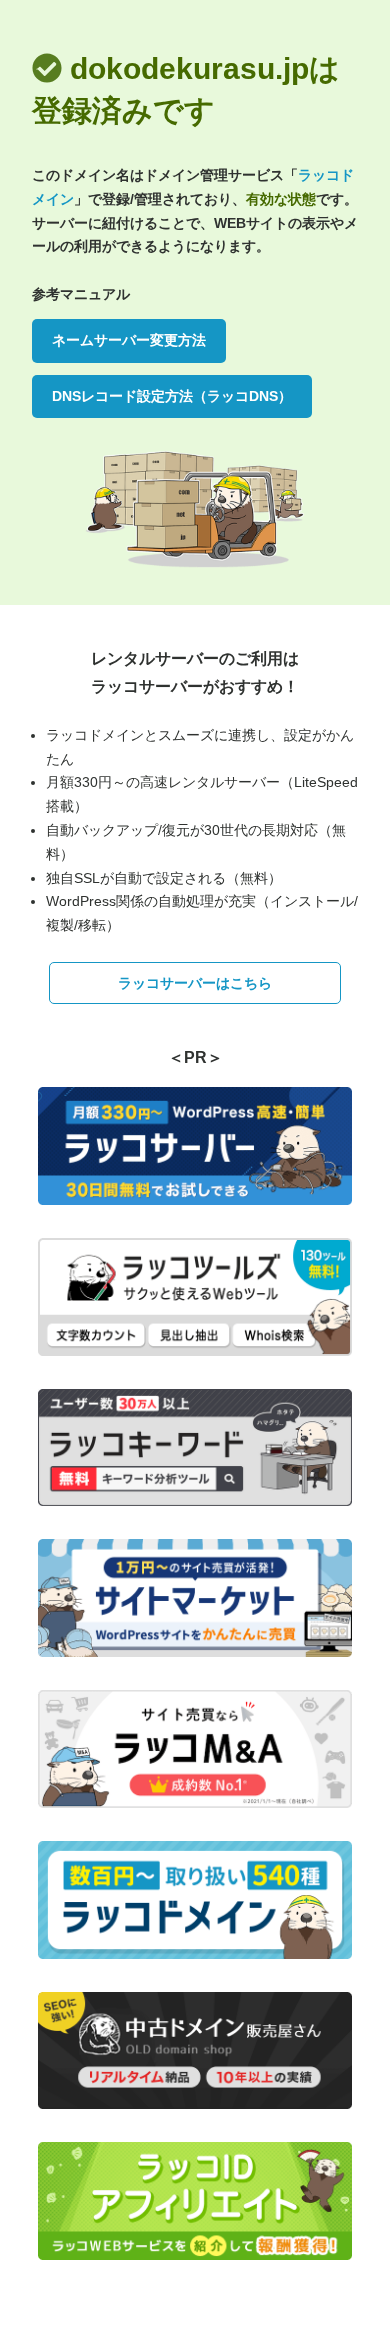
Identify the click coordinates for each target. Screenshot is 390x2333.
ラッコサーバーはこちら (195, 983)
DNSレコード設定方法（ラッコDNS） (172, 396)
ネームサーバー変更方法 (129, 340)
